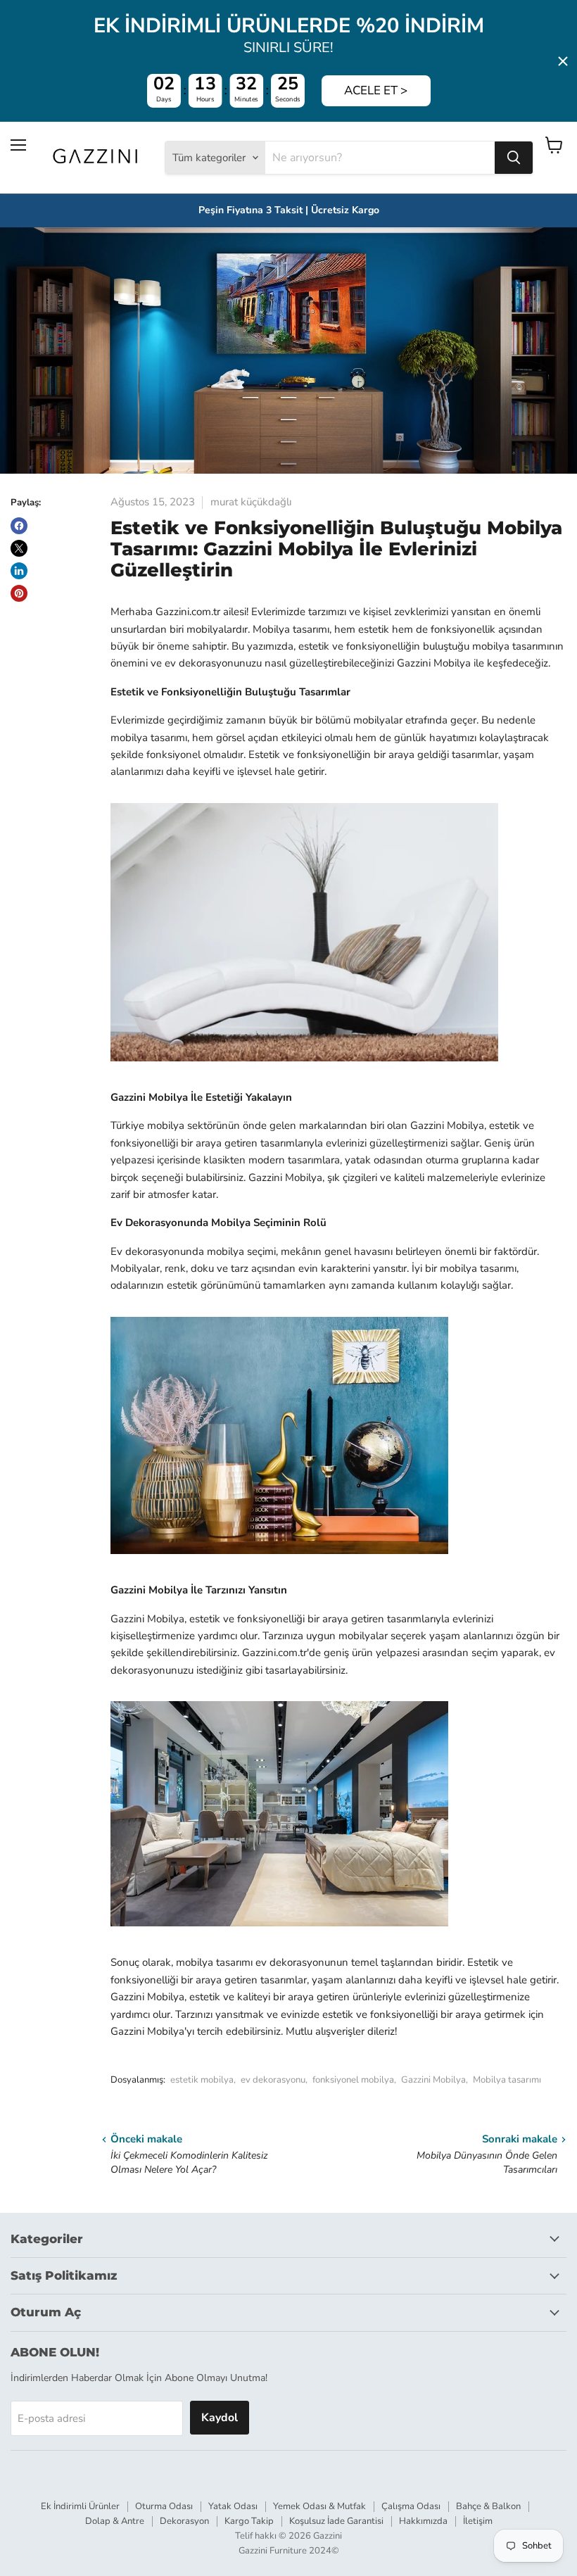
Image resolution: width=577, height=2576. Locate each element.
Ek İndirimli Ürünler (80, 2506)
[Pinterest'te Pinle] (19, 593)
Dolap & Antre (115, 2521)
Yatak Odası (233, 2506)
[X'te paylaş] (19, 548)
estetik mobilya (202, 2080)
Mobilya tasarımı (507, 2080)
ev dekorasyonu (273, 2080)
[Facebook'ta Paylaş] (19, 526)
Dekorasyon (184, 2521)
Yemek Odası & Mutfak (319, 2506)
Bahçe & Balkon (488, 2506)
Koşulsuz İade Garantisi (336, 2521)
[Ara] (514, 158)
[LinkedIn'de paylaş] (19, 571)
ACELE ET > (376, 90)
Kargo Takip (249, 2521)
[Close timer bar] (563, 61)
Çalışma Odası (411, 2506)
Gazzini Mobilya (433, 2080)
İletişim (478, 2521)
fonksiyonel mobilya (353, 2080)
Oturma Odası (164, 2506)
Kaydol (220, 2418)
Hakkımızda (423, 2521)
